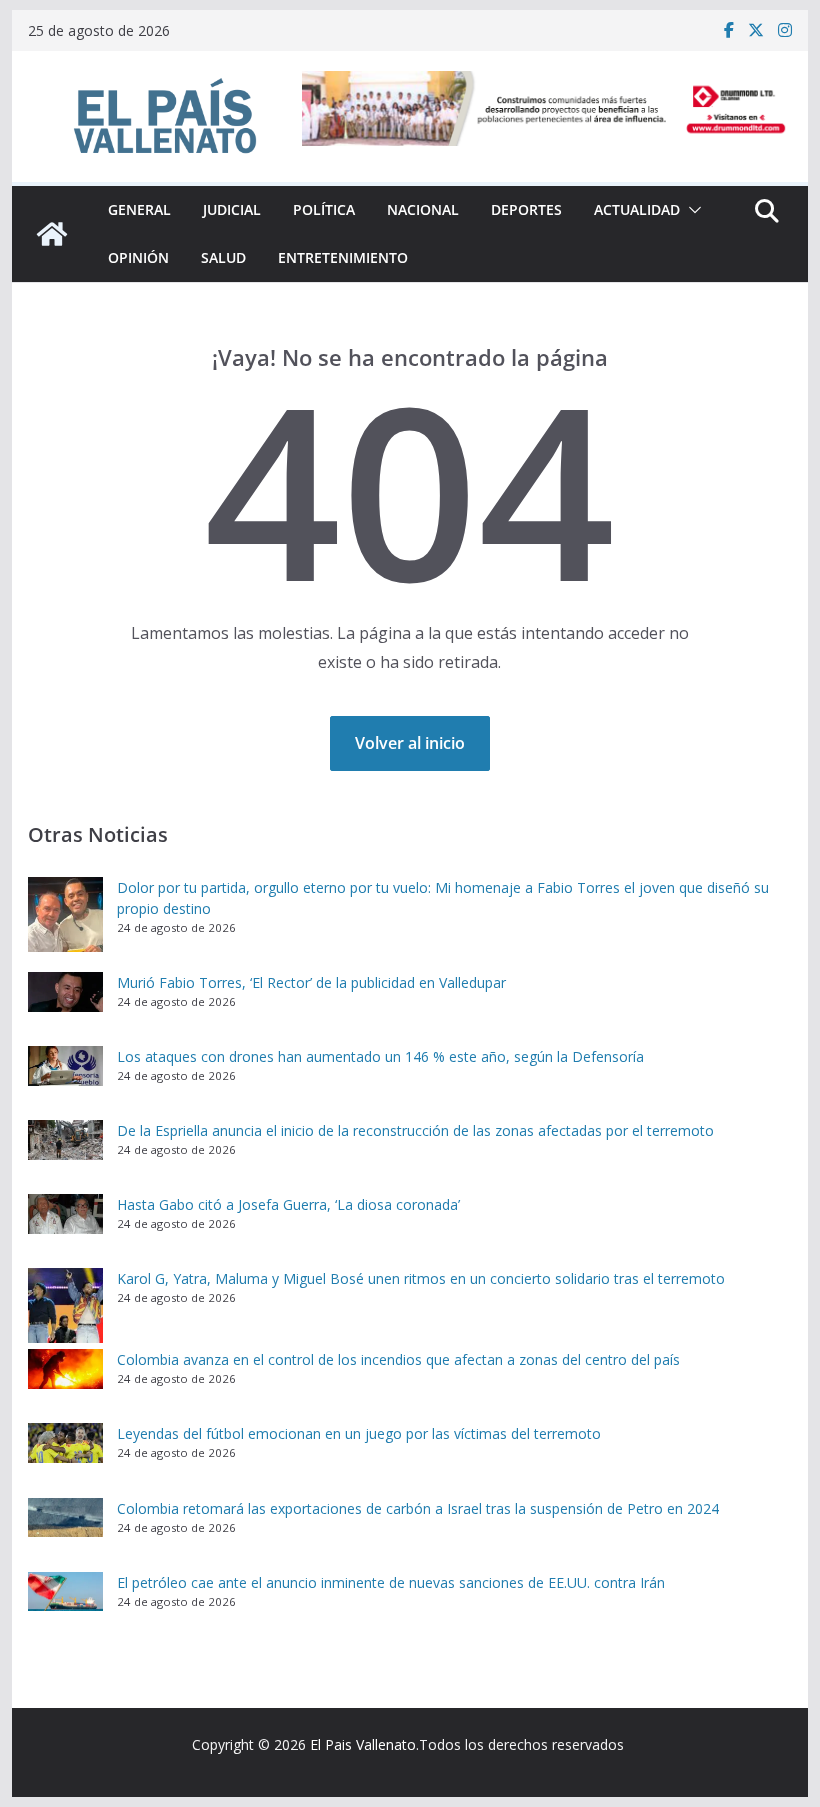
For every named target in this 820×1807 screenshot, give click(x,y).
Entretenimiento (343, 257)
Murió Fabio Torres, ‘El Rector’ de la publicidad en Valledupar (313, 982)
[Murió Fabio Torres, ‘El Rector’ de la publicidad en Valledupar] (65, 992)
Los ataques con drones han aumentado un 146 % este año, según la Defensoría (380, 1056)
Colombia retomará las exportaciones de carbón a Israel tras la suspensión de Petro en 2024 (418, 1508)
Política (324, 209)
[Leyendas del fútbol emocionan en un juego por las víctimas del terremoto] (65, 1443)
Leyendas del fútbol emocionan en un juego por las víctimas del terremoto (359, 1433)
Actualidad (637, 209)
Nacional (423, 209)
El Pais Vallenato (363, 1744)
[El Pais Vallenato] (52, 234)
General (139, 209)
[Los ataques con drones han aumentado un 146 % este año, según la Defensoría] (65, 1066)
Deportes (526, 209)
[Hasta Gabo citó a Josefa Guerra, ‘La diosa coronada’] (65, 1214)
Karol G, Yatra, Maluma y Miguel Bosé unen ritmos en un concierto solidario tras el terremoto (421, 1278)
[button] (691, 210)
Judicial (232, 209)
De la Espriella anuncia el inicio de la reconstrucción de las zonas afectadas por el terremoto (415, 1130)
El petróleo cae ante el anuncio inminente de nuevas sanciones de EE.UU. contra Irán (391, 1582)
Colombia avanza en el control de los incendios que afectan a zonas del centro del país (398, 1359)
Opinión (138, 257)
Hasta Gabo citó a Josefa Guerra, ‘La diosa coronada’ (288, 1204)
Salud (223, 257)
